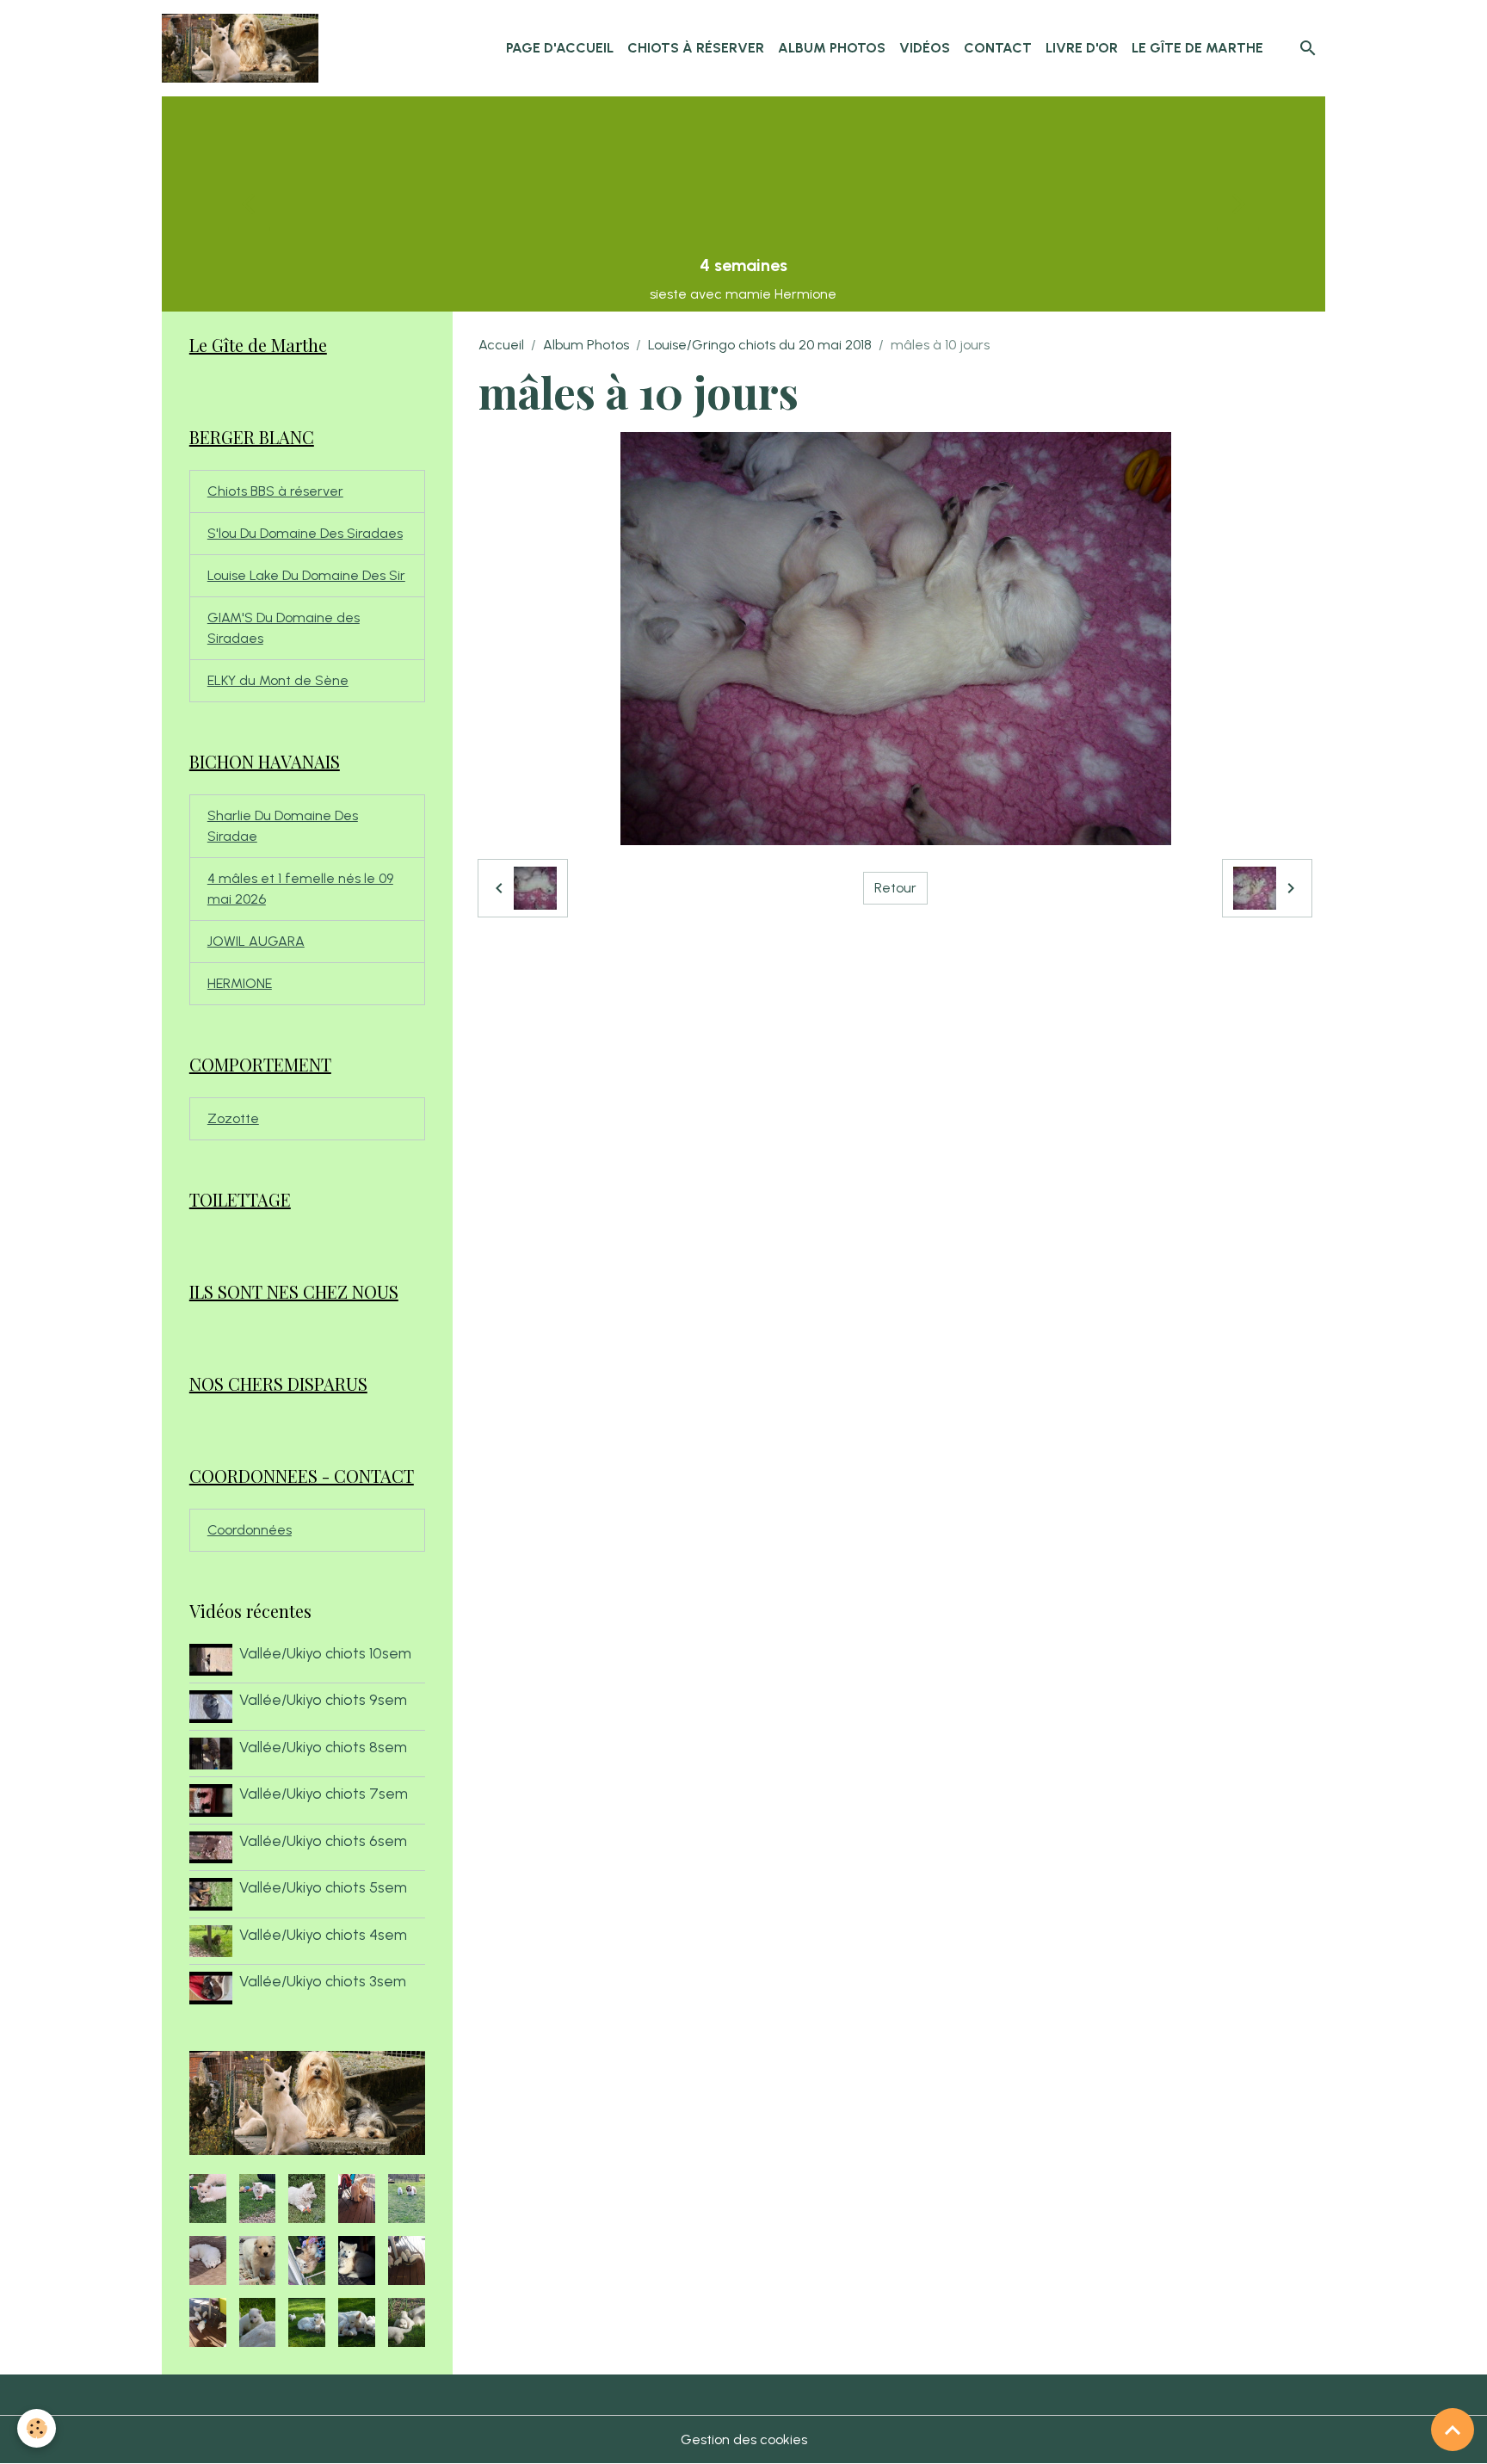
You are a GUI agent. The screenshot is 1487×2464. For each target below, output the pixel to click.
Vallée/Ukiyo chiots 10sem (325, 1653)
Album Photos (832, 48)
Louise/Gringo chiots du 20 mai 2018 (760, 345)
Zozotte (233, 1118)
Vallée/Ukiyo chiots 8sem (323, 1747)
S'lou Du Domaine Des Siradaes (305, 533)
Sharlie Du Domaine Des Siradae (283, 826)
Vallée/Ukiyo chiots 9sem (323, 1699)
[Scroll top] (1453, 2430)
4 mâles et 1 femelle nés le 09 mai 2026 (300, 889)
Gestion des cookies (744, 2439)
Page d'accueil (560, 48)
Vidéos (925, 48)
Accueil (501, 345)
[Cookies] (37, 2428)
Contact (998, 48)
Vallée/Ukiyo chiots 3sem (323, 1981)
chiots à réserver (696, 48)
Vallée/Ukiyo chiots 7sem (324, 1793)
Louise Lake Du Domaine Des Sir (306, 575)
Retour (895, 888)
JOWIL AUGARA (256, 941)
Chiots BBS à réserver (275, 491)
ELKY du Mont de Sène (278, 680)
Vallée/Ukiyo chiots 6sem (323, 1840)
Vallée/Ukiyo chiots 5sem (323, 1887)
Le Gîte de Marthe (1197, 48)
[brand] (244, 48)
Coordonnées (250, 1530)
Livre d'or (1082, 48)
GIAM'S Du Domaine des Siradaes (284, 628)
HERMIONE (240, 983)
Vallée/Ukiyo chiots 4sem (323, 1934)
